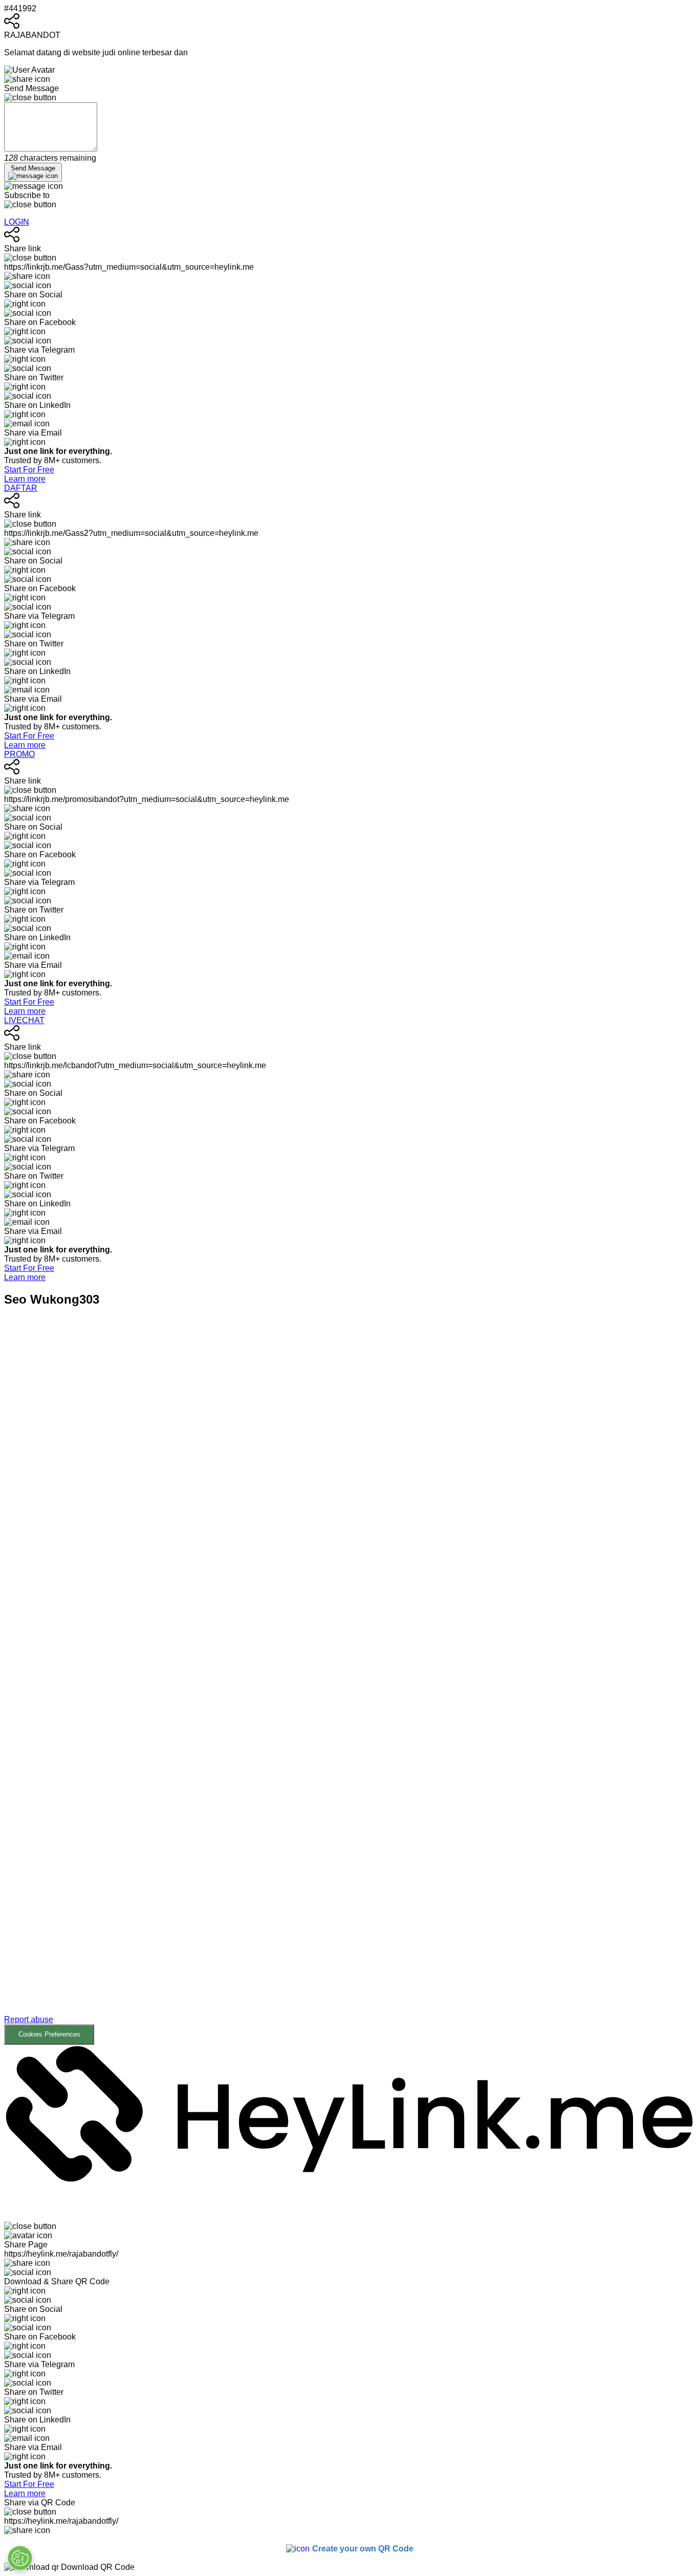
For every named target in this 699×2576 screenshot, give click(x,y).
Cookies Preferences (49, 2034)
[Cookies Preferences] (20, 2558)
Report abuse (29, 2019)
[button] (349, 1683)
